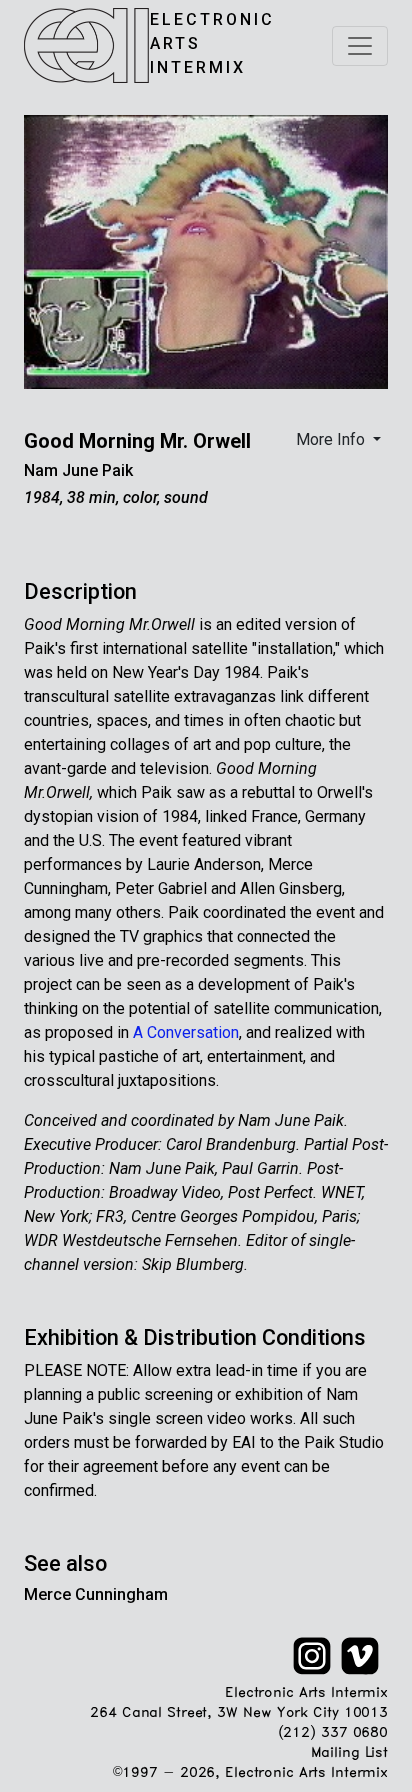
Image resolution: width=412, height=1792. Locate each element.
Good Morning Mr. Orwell (137, 441)
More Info (332, 439)
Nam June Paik (78, 470)
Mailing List (349, 1753)
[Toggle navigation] (360, 46)
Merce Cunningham (96, 1594)
